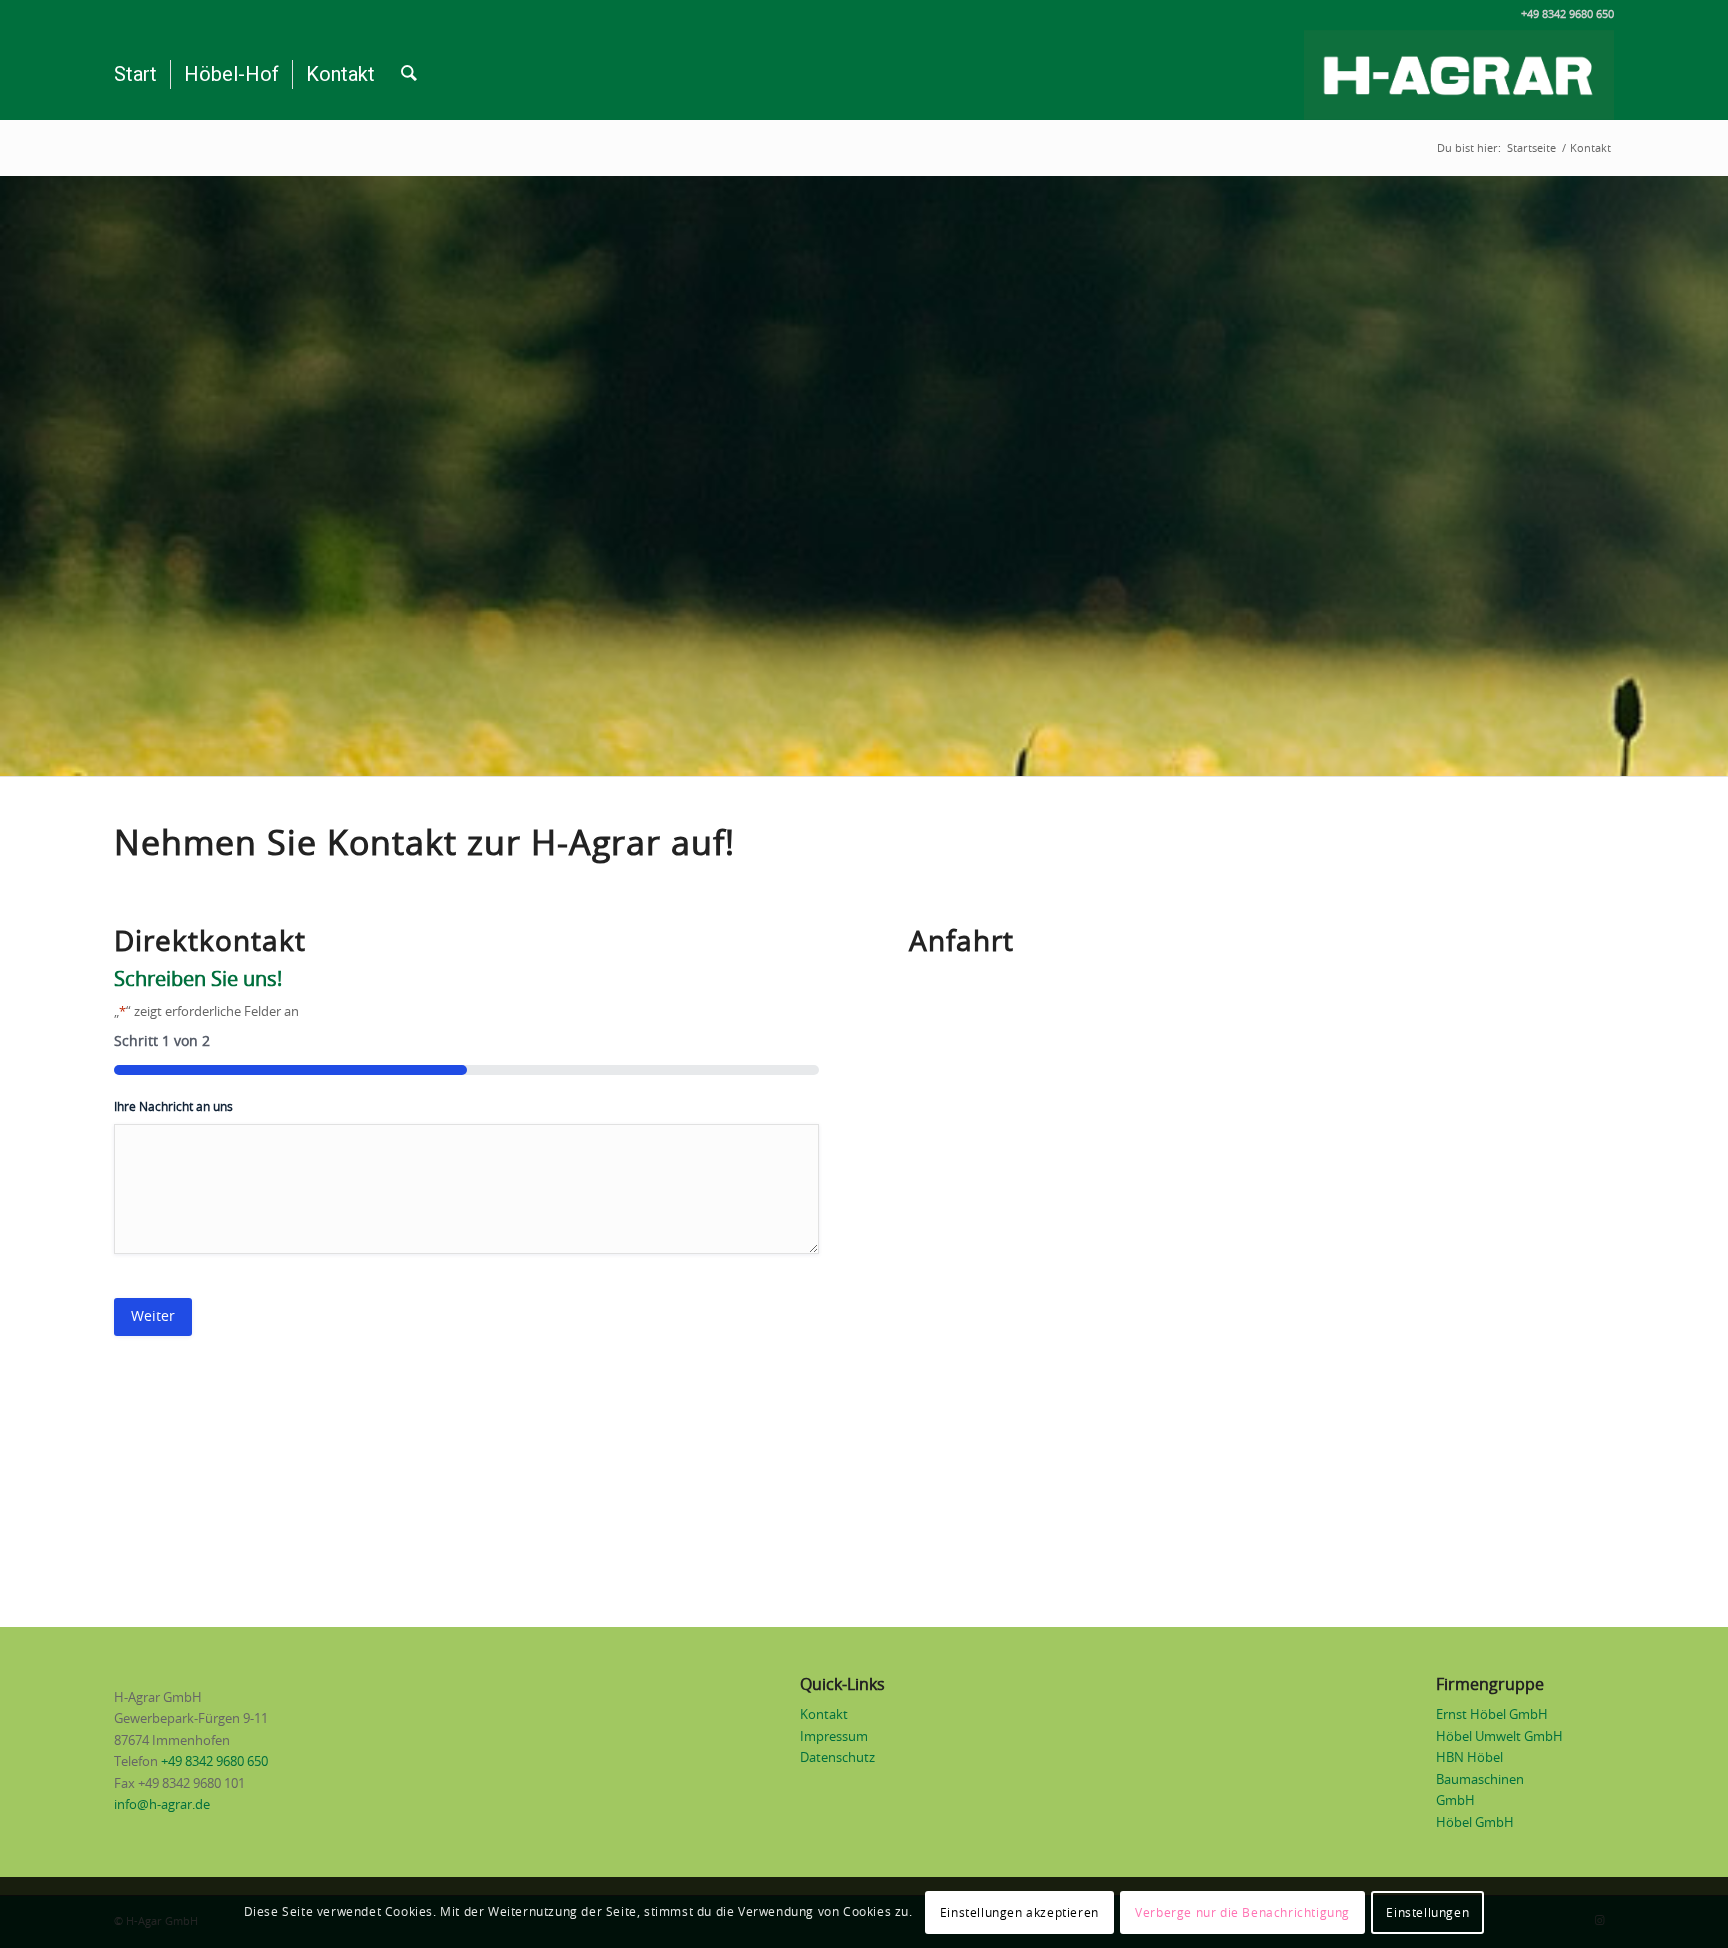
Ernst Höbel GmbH (1492, 1715)
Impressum (834, 1737)
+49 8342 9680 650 (214, 1762)
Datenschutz (837, 1758)
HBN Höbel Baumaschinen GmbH (1480, 1780)
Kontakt (824, 1715)
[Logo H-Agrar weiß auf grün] (1459, 75)
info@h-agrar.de (162, 1805)
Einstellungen (1427, 1913)
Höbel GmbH (1475, 1823)
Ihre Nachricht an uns (173, 1107)
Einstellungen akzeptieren (1019, 1913)
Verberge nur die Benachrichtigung (1242, 1913)
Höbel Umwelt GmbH (1499, 1737)
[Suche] (409, 75)
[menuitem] (135, 75)
